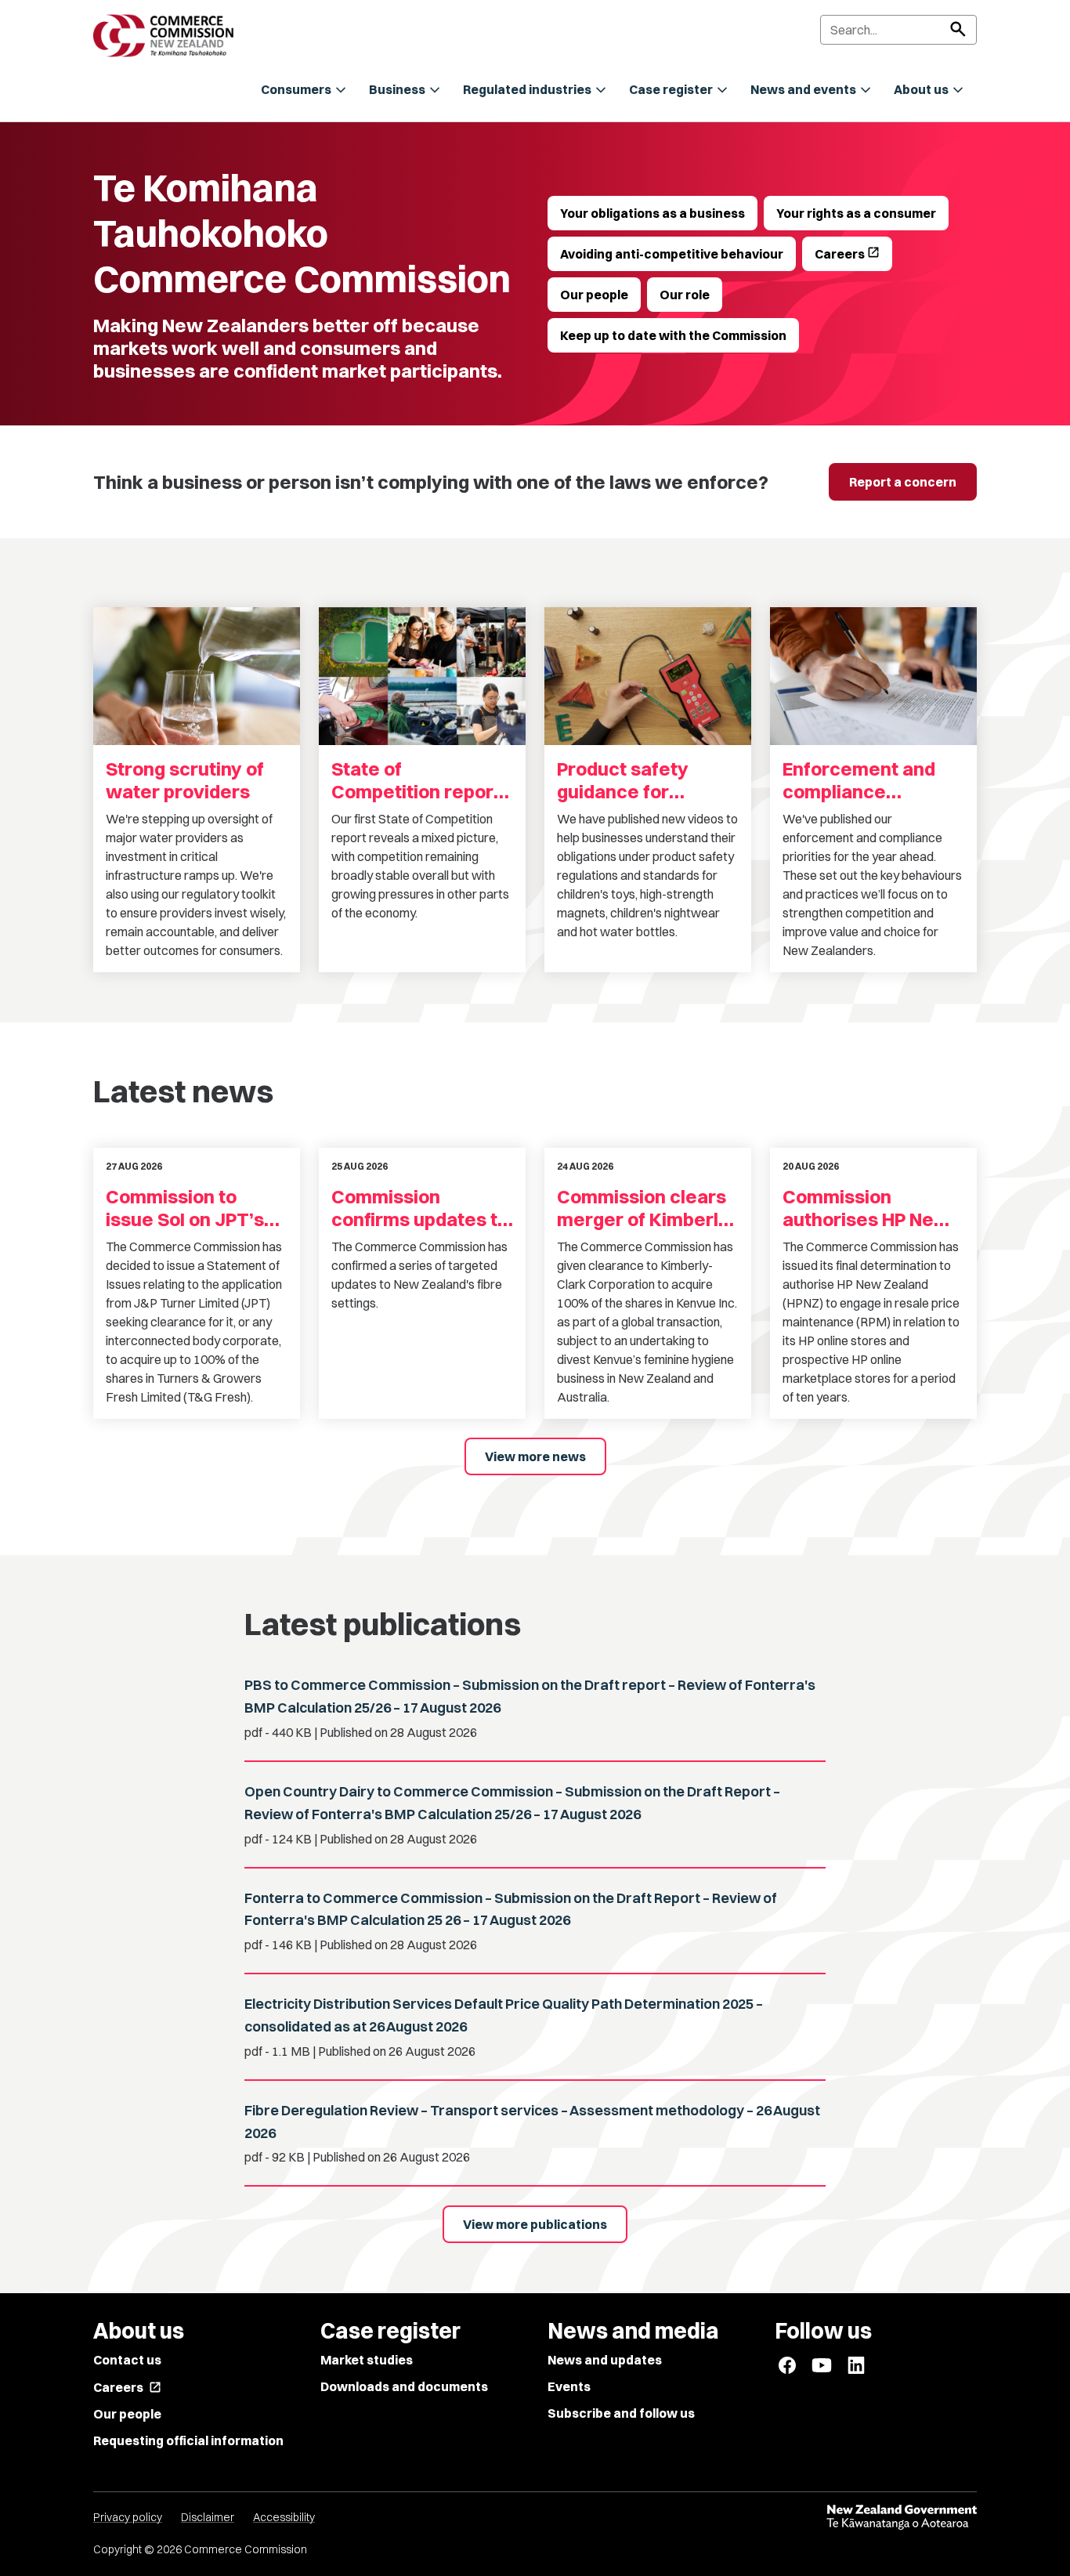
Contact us (127, 2360)
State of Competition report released (416, 780)
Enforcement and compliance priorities (859, 780)
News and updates (605, 2360)
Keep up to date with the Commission (673, 335)
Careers (847, 253)
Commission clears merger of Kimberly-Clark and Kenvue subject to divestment (646, 1208)
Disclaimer (208, 2517)
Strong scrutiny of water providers (185, 780)
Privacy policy (128, 2517)
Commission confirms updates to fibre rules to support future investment (420, 1208)
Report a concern (903, 482)
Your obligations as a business (652, 213)
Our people (594, 295)
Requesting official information (188, 2440)
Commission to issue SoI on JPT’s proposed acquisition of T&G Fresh (187, 1208)
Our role (685, 295)
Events (569, 2386)
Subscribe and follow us (621, 2413)
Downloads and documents (404, 2386)
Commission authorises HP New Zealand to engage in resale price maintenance (866, 1208)
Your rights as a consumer (856, 213)
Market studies (367, 2360)
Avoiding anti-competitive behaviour (672, 254)
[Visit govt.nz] (902, 2517)
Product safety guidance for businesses (623, 780)
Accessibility (284, 2517)
